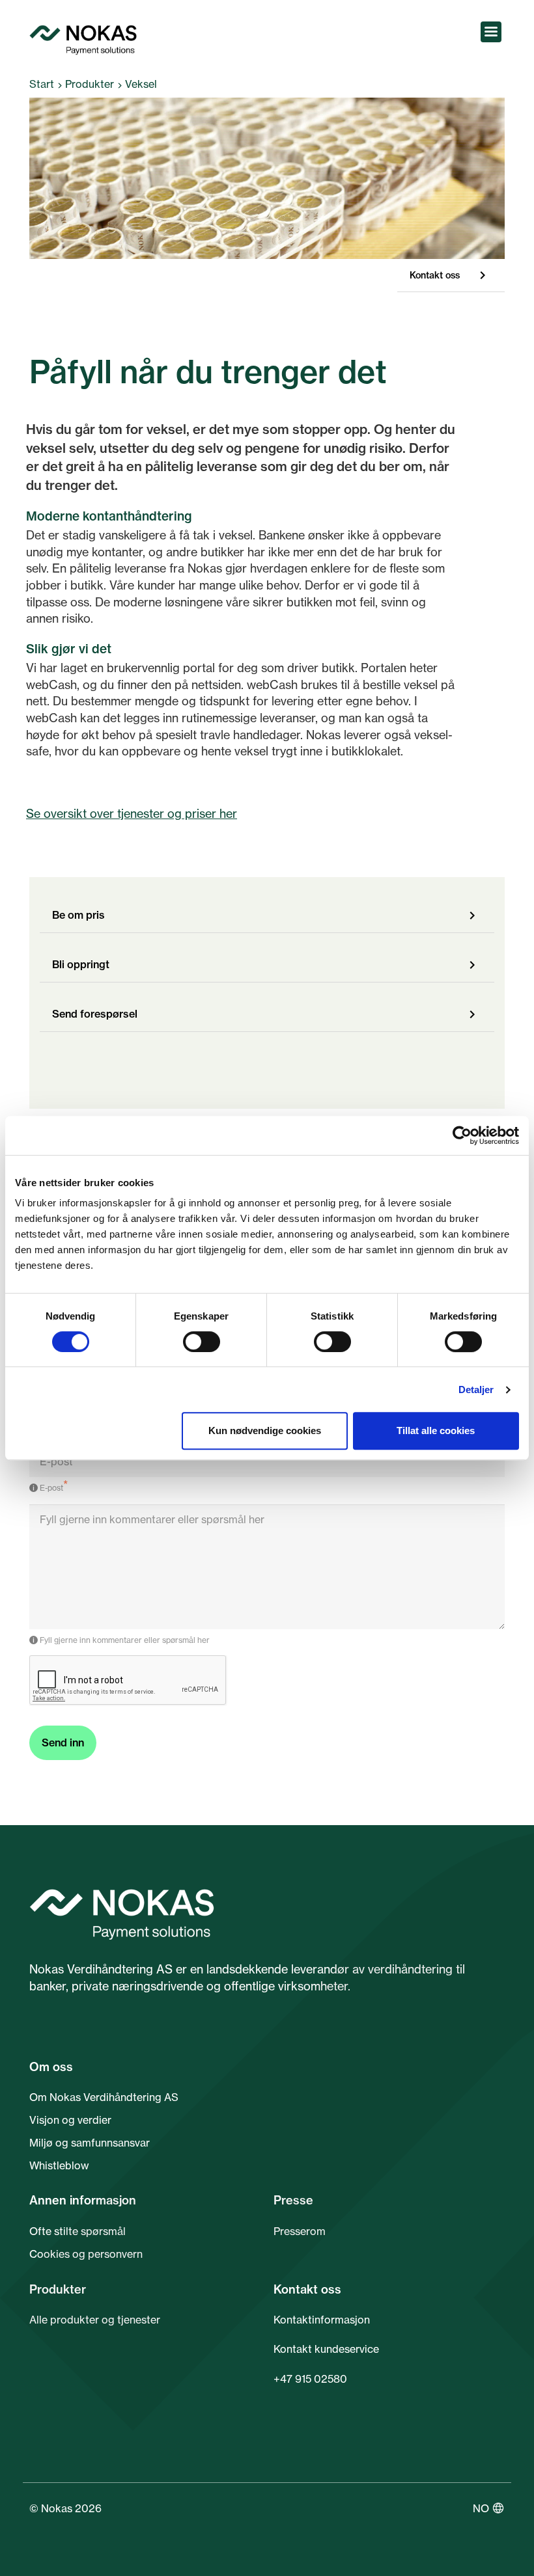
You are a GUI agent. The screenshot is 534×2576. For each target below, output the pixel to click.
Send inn (63, 1742)
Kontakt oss (435, 275)
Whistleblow (59, 2165)
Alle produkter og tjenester (95, 2320)
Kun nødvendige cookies (265, 1430)
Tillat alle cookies (436, 1430)
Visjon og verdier (70, 2120)
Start (42, 84)
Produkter (90, 84)
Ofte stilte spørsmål (77, 2231)
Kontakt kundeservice (326, 2349)
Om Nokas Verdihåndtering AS (104, 2097)
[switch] (202, 1342)
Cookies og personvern (86, 2254)
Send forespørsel (95, 1014)
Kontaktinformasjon (322, 2320)
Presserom (300, 2231)
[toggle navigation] (491, 32)
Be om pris (78, 915)
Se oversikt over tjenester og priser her (132, 813)
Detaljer (476, 1390)
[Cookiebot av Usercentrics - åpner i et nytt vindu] (462, 1135)
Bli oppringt (81, 964)
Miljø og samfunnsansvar (90, 2143)
